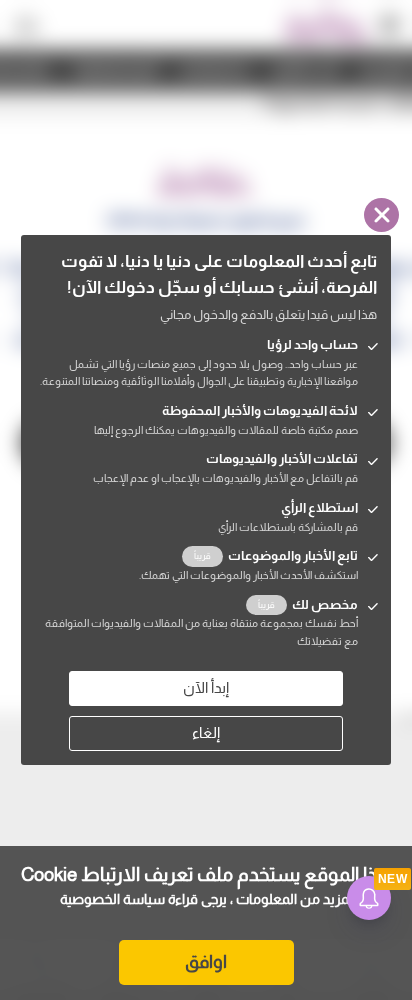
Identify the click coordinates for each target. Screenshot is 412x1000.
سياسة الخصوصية (112, 899)
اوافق (206, 962)
